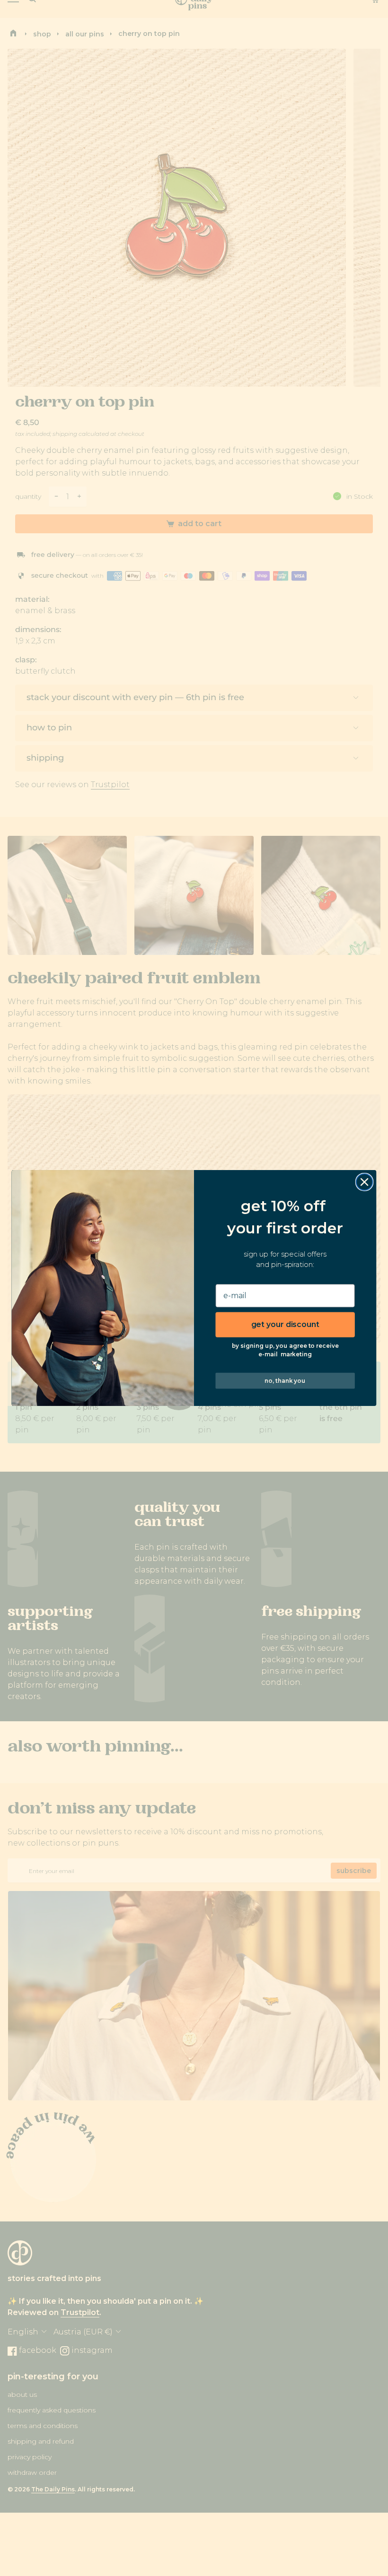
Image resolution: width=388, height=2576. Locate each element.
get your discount (285, 1324)
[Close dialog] (365, 1182)
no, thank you (285, 1380)
